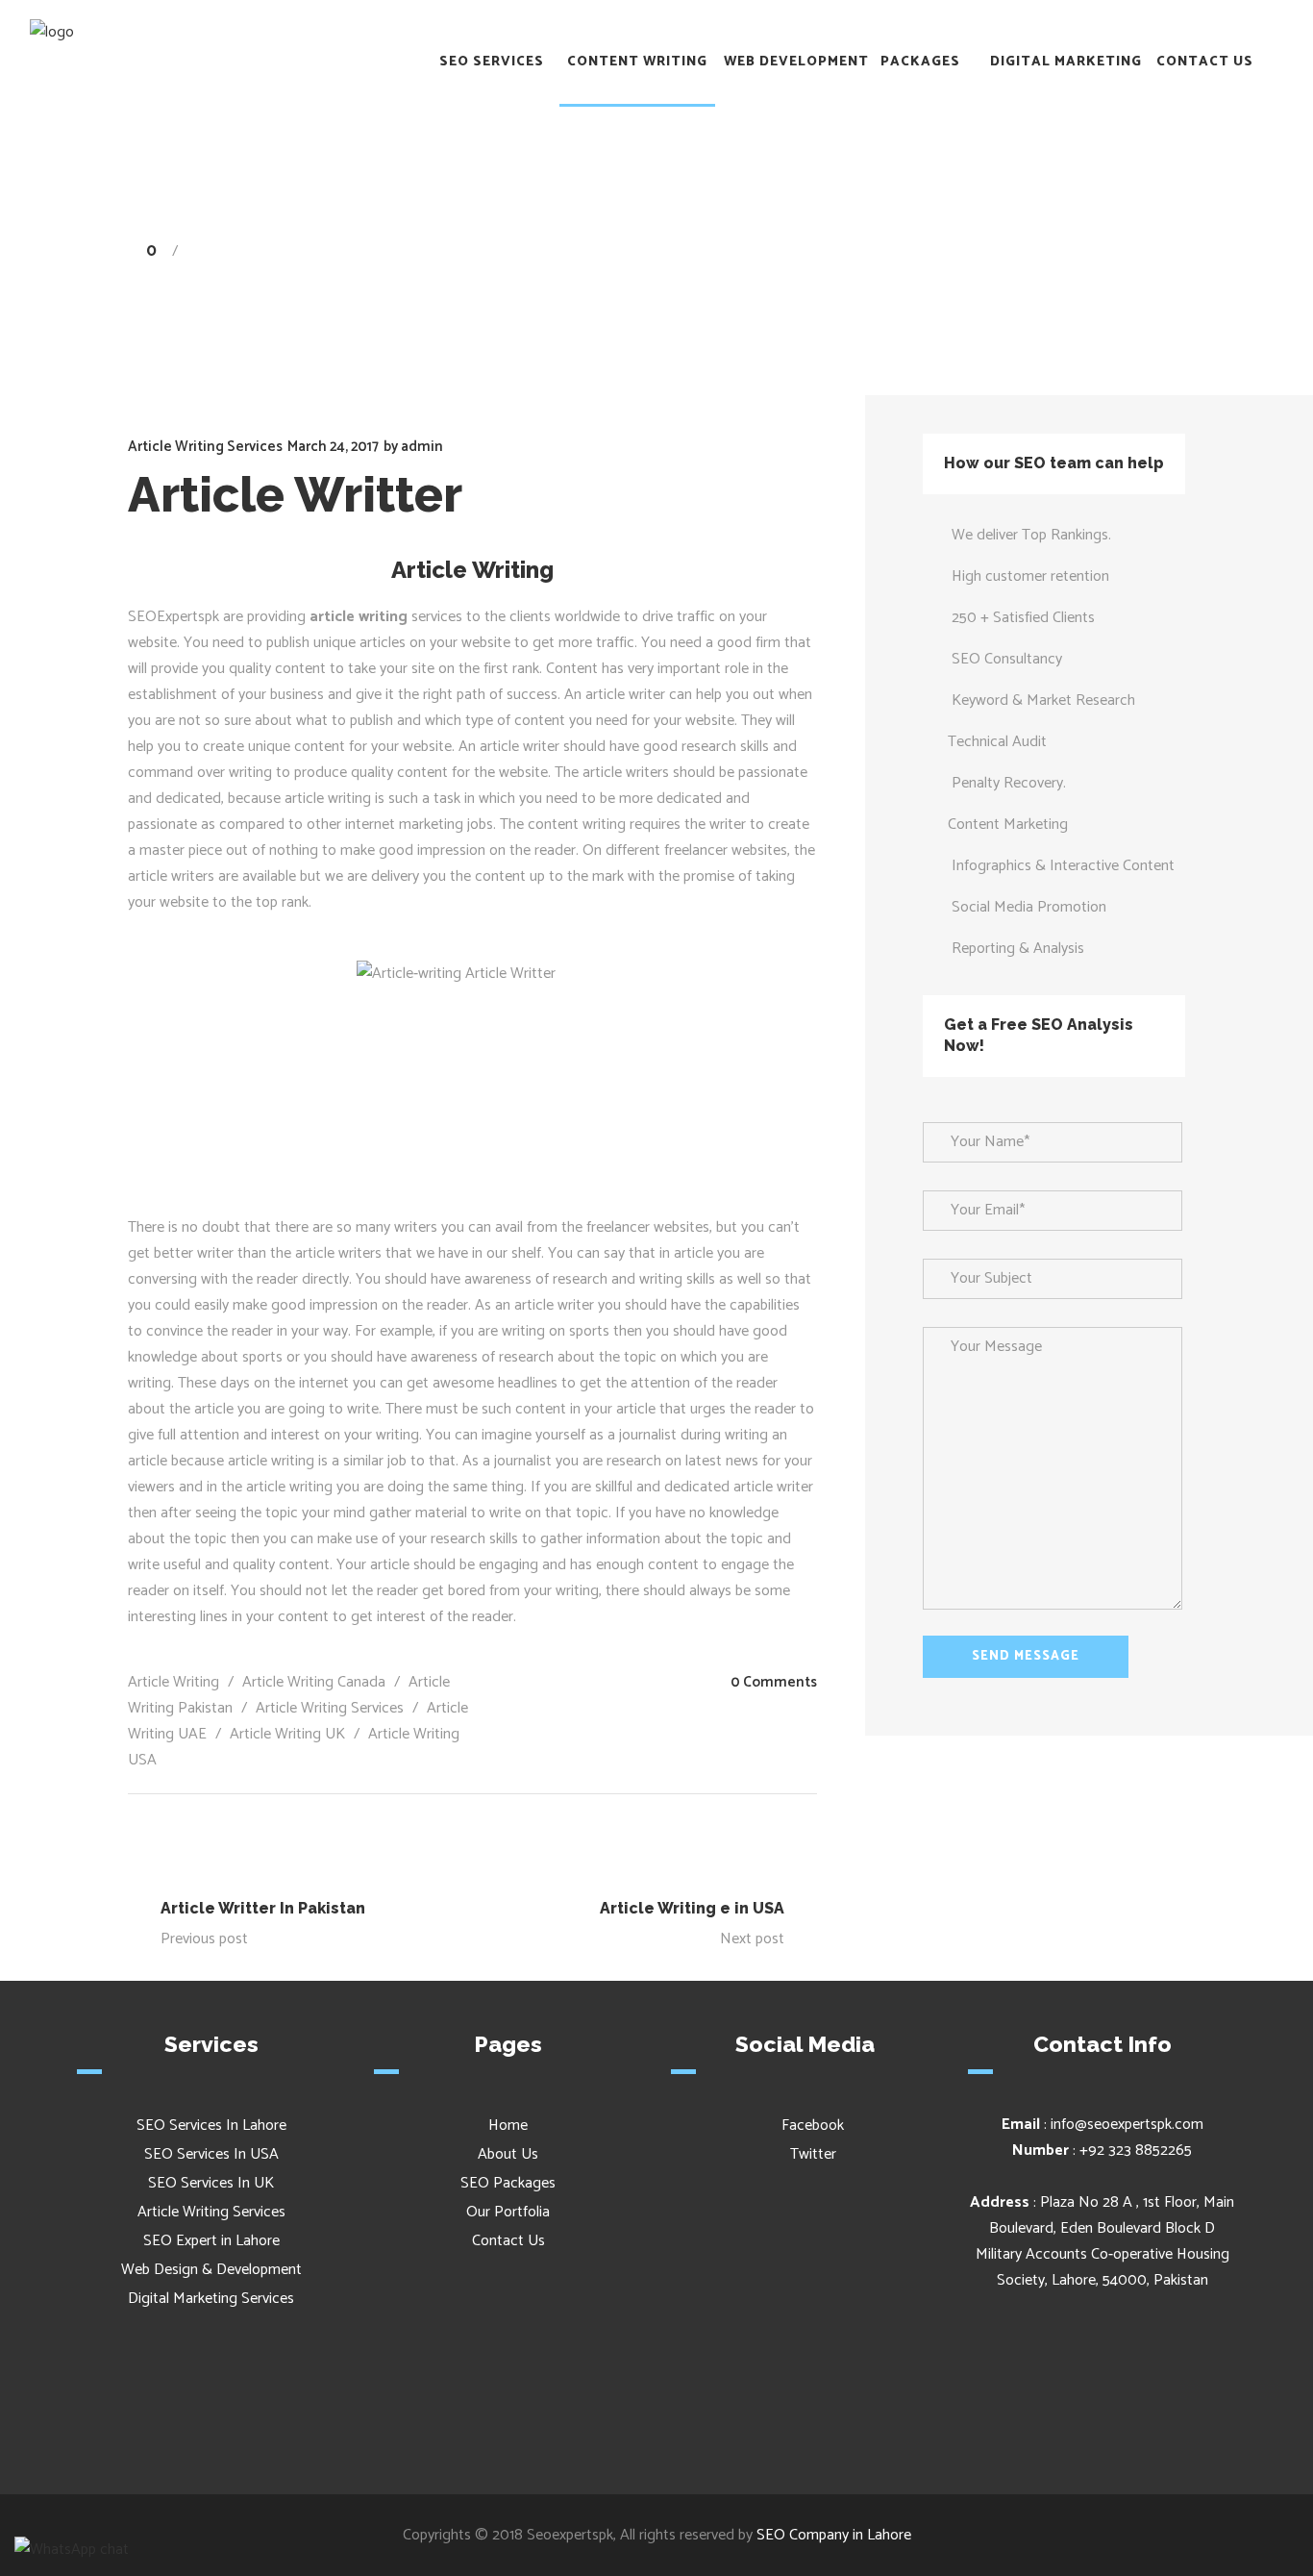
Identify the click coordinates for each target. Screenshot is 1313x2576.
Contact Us (508, 2241)
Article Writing (173, 1682)
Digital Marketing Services (211, 2299)
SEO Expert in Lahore (211, 2241)
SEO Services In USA (211, 2154)
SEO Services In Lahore (211, 2126)
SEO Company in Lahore (834, 2535)
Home (881, 251)
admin (422, 447)
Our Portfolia (508, 2212)
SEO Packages (508, 2183)
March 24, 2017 (333, 447)
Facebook (811, 2126)
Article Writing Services (996, 251)
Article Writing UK (287, 1734)
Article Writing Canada (314, 1682)
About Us (508, 2154)
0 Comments (774, 1682)
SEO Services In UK (211, 2183)
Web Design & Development (211, 2270)
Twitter (811, 2154)
